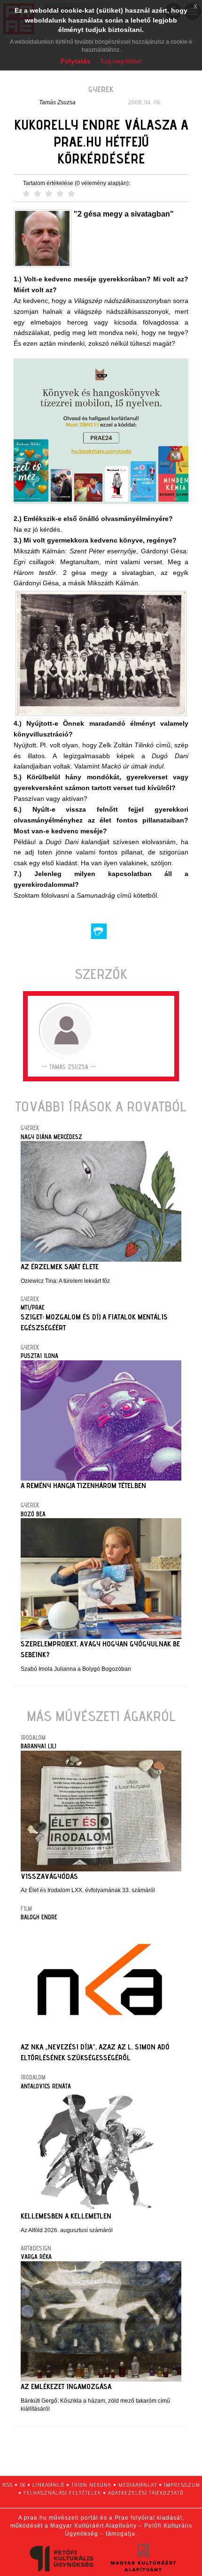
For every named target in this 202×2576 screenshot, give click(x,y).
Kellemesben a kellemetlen (66, 2216)
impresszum (182, 2485)
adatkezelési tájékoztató (146, 2493)
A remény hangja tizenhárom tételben (83, 1486)
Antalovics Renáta (46, 2086)
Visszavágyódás (49, 1876)
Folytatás (76, 61)
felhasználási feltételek (62, 2493)
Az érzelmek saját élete (60, 1267)
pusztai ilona (39, 1356)
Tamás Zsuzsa (57, 102)
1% (23, 2485)
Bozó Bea (33, 1514)
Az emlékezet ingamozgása (66, 2386)
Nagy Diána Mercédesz (51, 1137)
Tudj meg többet (121, 62)
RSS (8, 2485)
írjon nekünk (91, 2485)
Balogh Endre (39, 1917)
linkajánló (48, 2485)
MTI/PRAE (33, 1307)
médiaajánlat (138, 2485)
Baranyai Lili (39, 1746)
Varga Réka (36, 2257)
